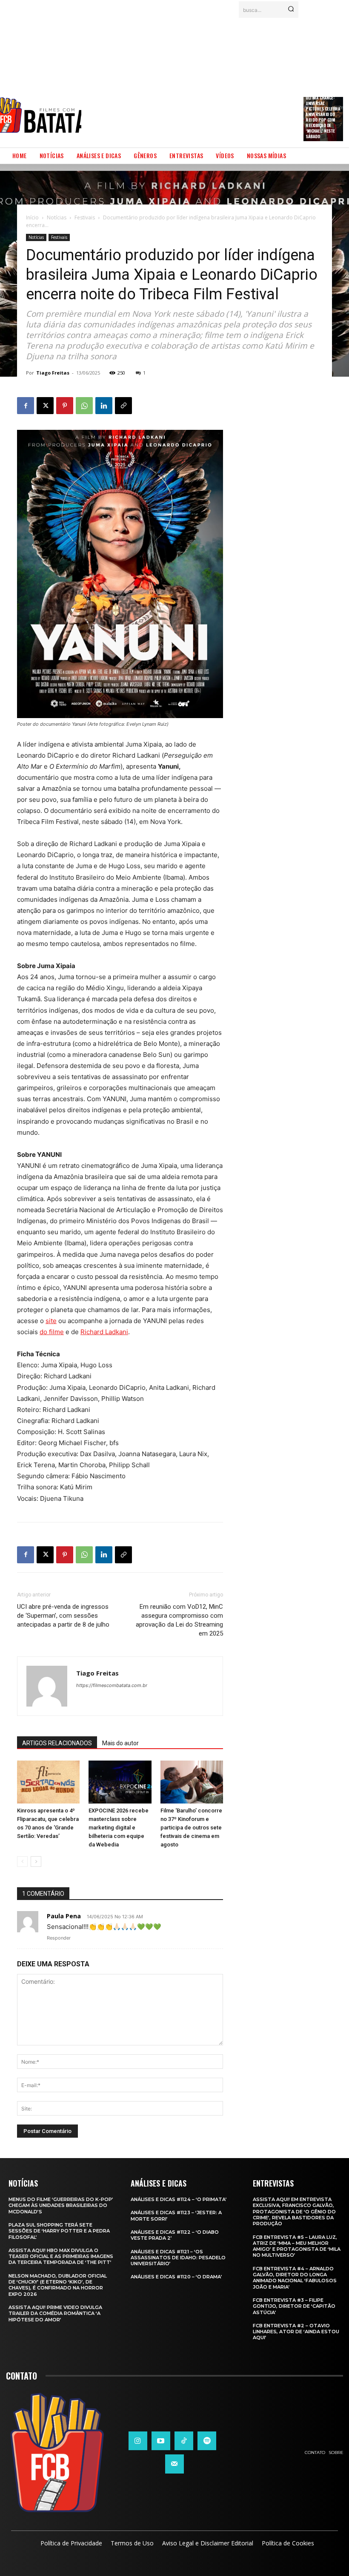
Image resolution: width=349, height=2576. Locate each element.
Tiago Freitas (53, 373)
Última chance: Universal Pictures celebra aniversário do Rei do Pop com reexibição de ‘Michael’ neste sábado (323, 117)
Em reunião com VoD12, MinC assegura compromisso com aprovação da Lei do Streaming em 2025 (179, 1620)
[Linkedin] (104, 406)
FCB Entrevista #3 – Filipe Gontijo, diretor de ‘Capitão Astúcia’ (294, 2306)
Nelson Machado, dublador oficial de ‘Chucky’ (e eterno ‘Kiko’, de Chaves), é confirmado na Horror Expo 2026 (58, 2285)
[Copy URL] (123, 406)
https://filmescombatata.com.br (112, 1685)
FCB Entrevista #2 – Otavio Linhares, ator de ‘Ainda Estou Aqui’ (296, 2332)
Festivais (85, 217)
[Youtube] (161, 2441)
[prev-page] (22, 1862)
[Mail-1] (174, 2464)
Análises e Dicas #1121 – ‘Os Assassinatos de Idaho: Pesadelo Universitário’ (178, 2258)
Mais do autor (120, 1743)
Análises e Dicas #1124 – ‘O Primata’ (179, 2199)
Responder (59, 1938)
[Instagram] (138, 2441)
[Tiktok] (184, 2441)
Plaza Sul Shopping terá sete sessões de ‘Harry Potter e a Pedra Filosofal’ (59, 2231)
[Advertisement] (215, 80)
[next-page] (36, 1862)
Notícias (57, 217)
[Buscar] (291, 10)
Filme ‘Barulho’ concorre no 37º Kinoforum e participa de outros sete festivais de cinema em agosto (191, 1828)
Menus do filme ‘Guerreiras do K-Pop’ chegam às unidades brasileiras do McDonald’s (61, 2205)
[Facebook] (26, 406)
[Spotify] (207, 2441)
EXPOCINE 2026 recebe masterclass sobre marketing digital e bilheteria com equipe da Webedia (119, 1828)
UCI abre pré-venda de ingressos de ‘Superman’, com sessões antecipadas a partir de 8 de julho (63, 1616)
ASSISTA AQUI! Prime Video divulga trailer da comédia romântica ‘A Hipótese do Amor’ (55, 2313)
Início (32, 217)
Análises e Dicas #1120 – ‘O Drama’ (176, 2277)
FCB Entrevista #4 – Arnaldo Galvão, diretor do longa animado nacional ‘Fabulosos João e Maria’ (295, 2278)
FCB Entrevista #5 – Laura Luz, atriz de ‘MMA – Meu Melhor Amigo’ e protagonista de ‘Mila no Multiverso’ (297, 2246)
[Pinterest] (65, 406)
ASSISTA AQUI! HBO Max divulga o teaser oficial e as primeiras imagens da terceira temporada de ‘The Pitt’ (61, 2256)
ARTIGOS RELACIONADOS (57, 1743)
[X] (45, 406)
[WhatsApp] (84, 406)
